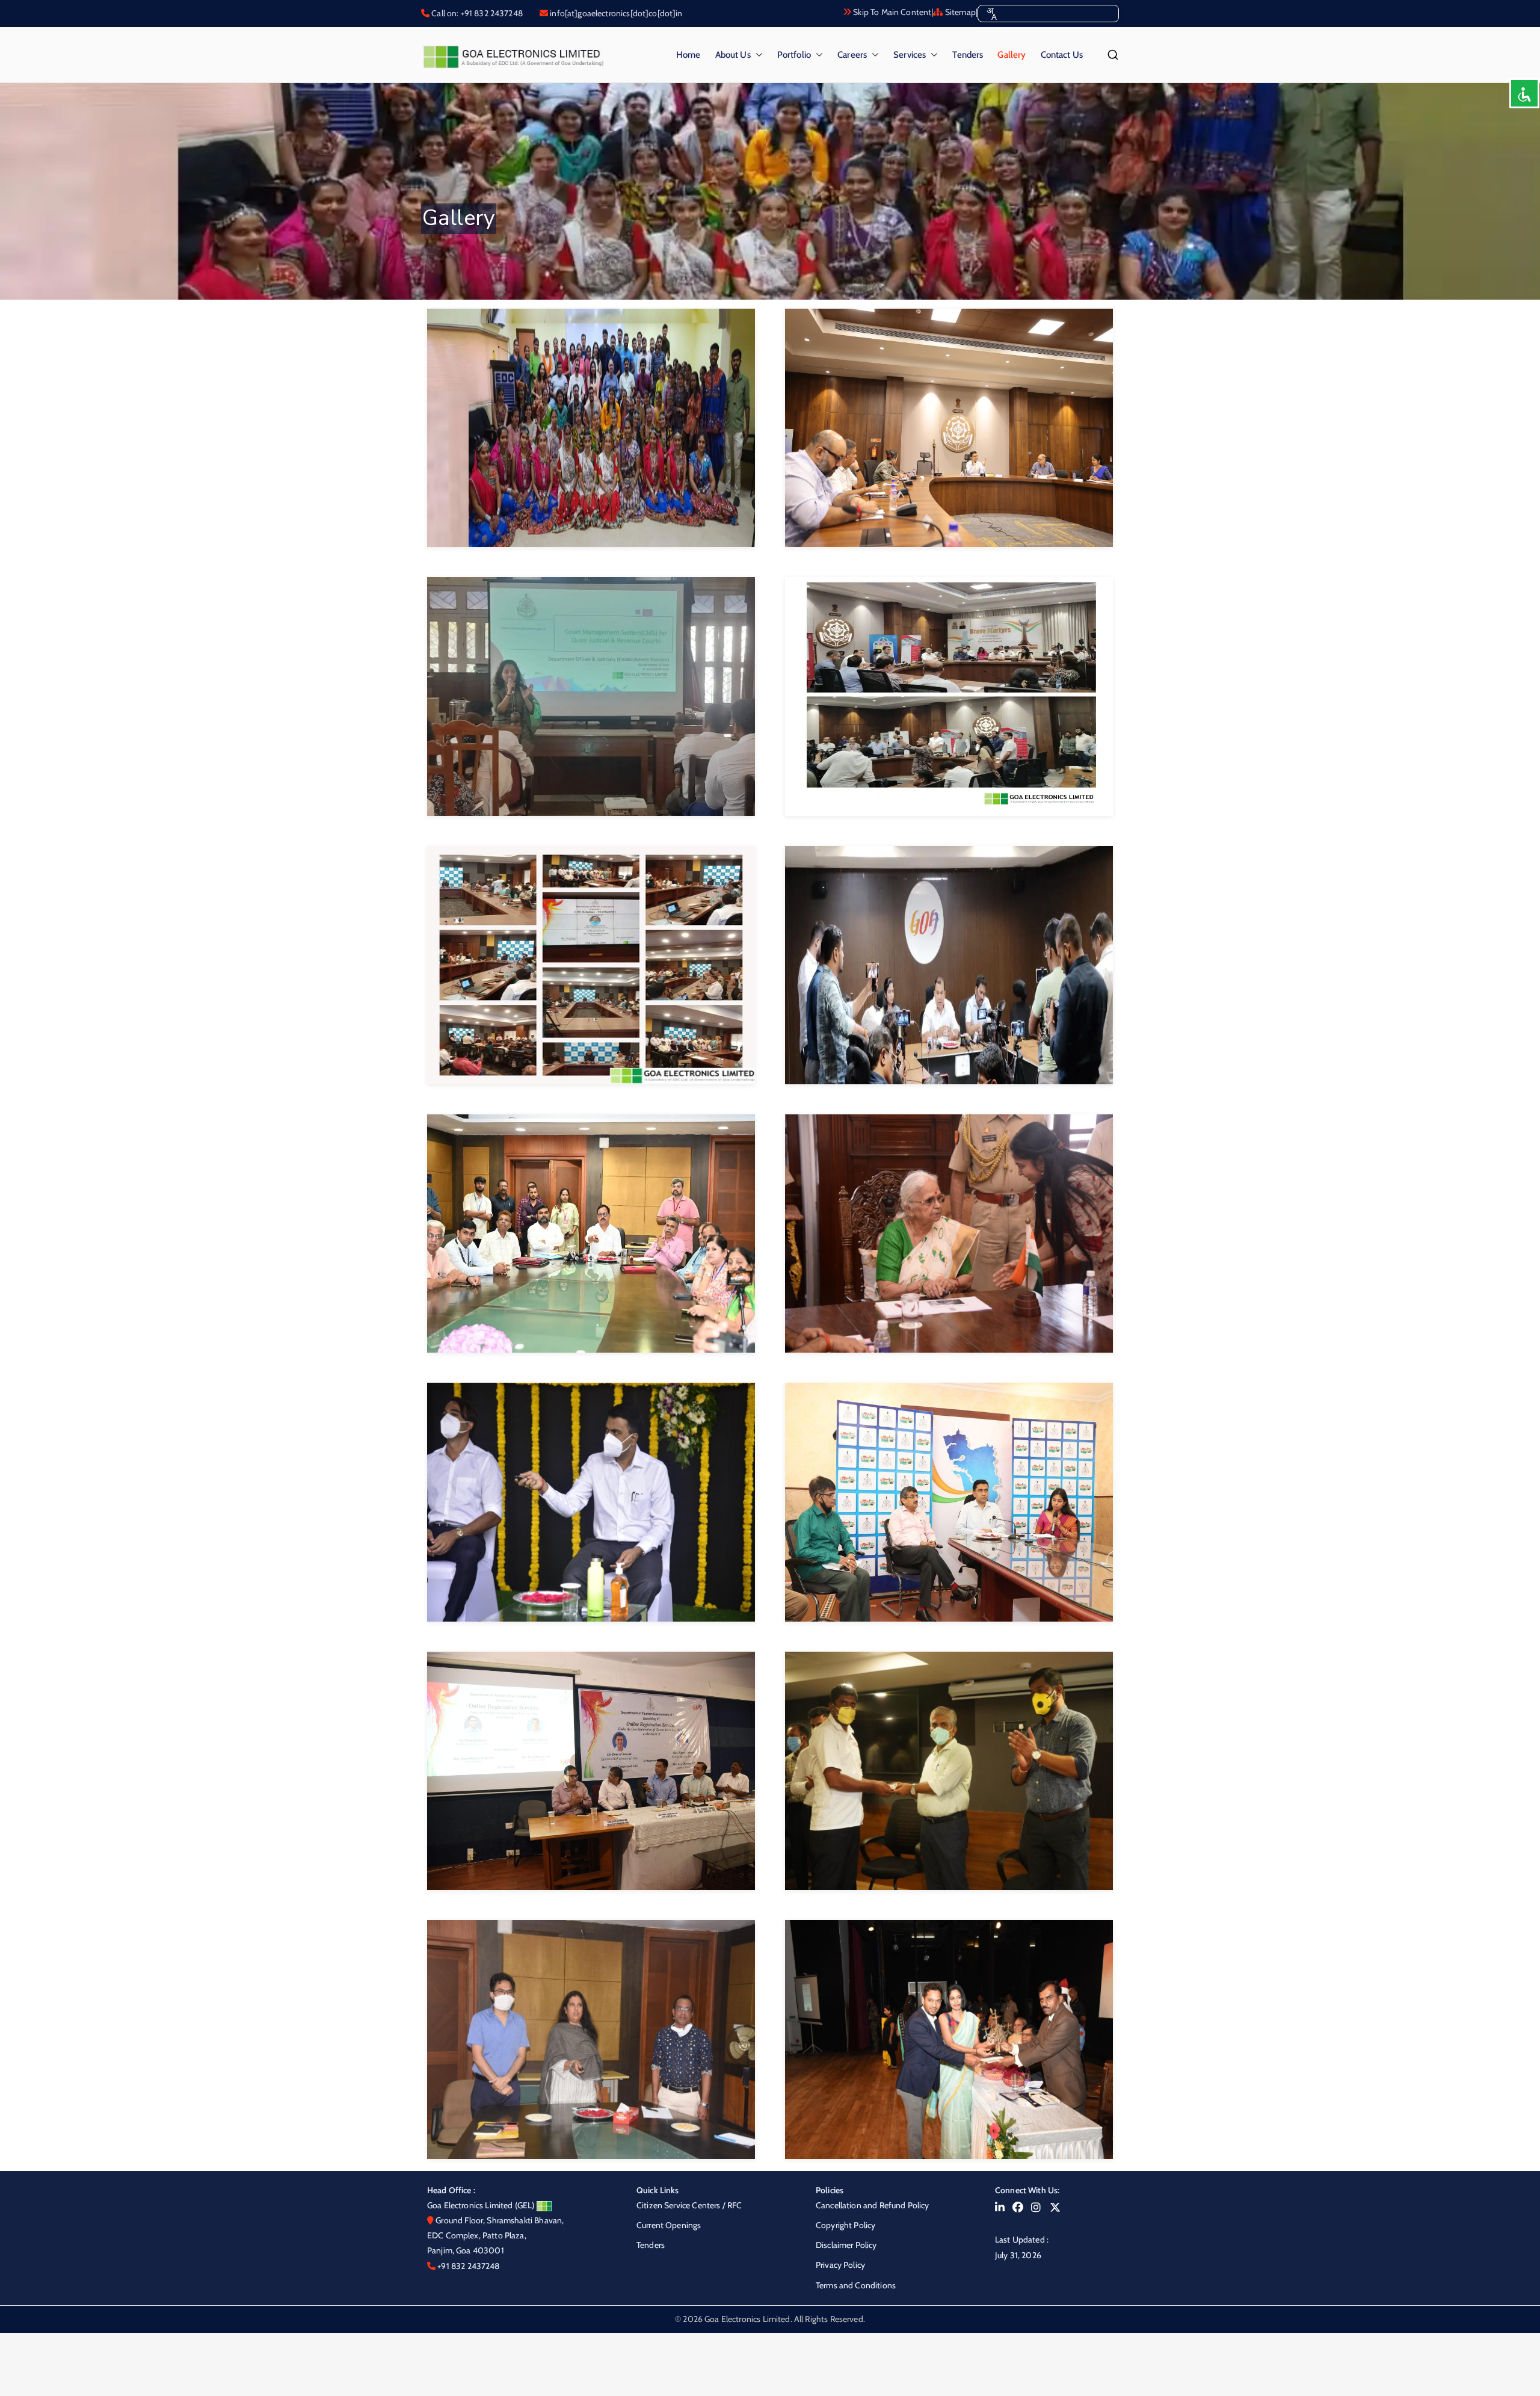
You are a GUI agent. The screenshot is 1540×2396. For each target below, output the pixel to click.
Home (688, 55)
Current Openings (669, 2225)
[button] (757, 55)
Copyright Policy (845, 2225)
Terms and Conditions (856, 2285)
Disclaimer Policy (846, 2245)
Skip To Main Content (891, 12)
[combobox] (991, 14)
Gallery (1012, 55)
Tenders (968, 55)
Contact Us (1062, 55)
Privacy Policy (840, 2265)
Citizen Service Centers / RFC (689, 2205)
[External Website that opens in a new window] (1000, 2208)
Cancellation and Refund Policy (873, 2205)
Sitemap (959, 12)
